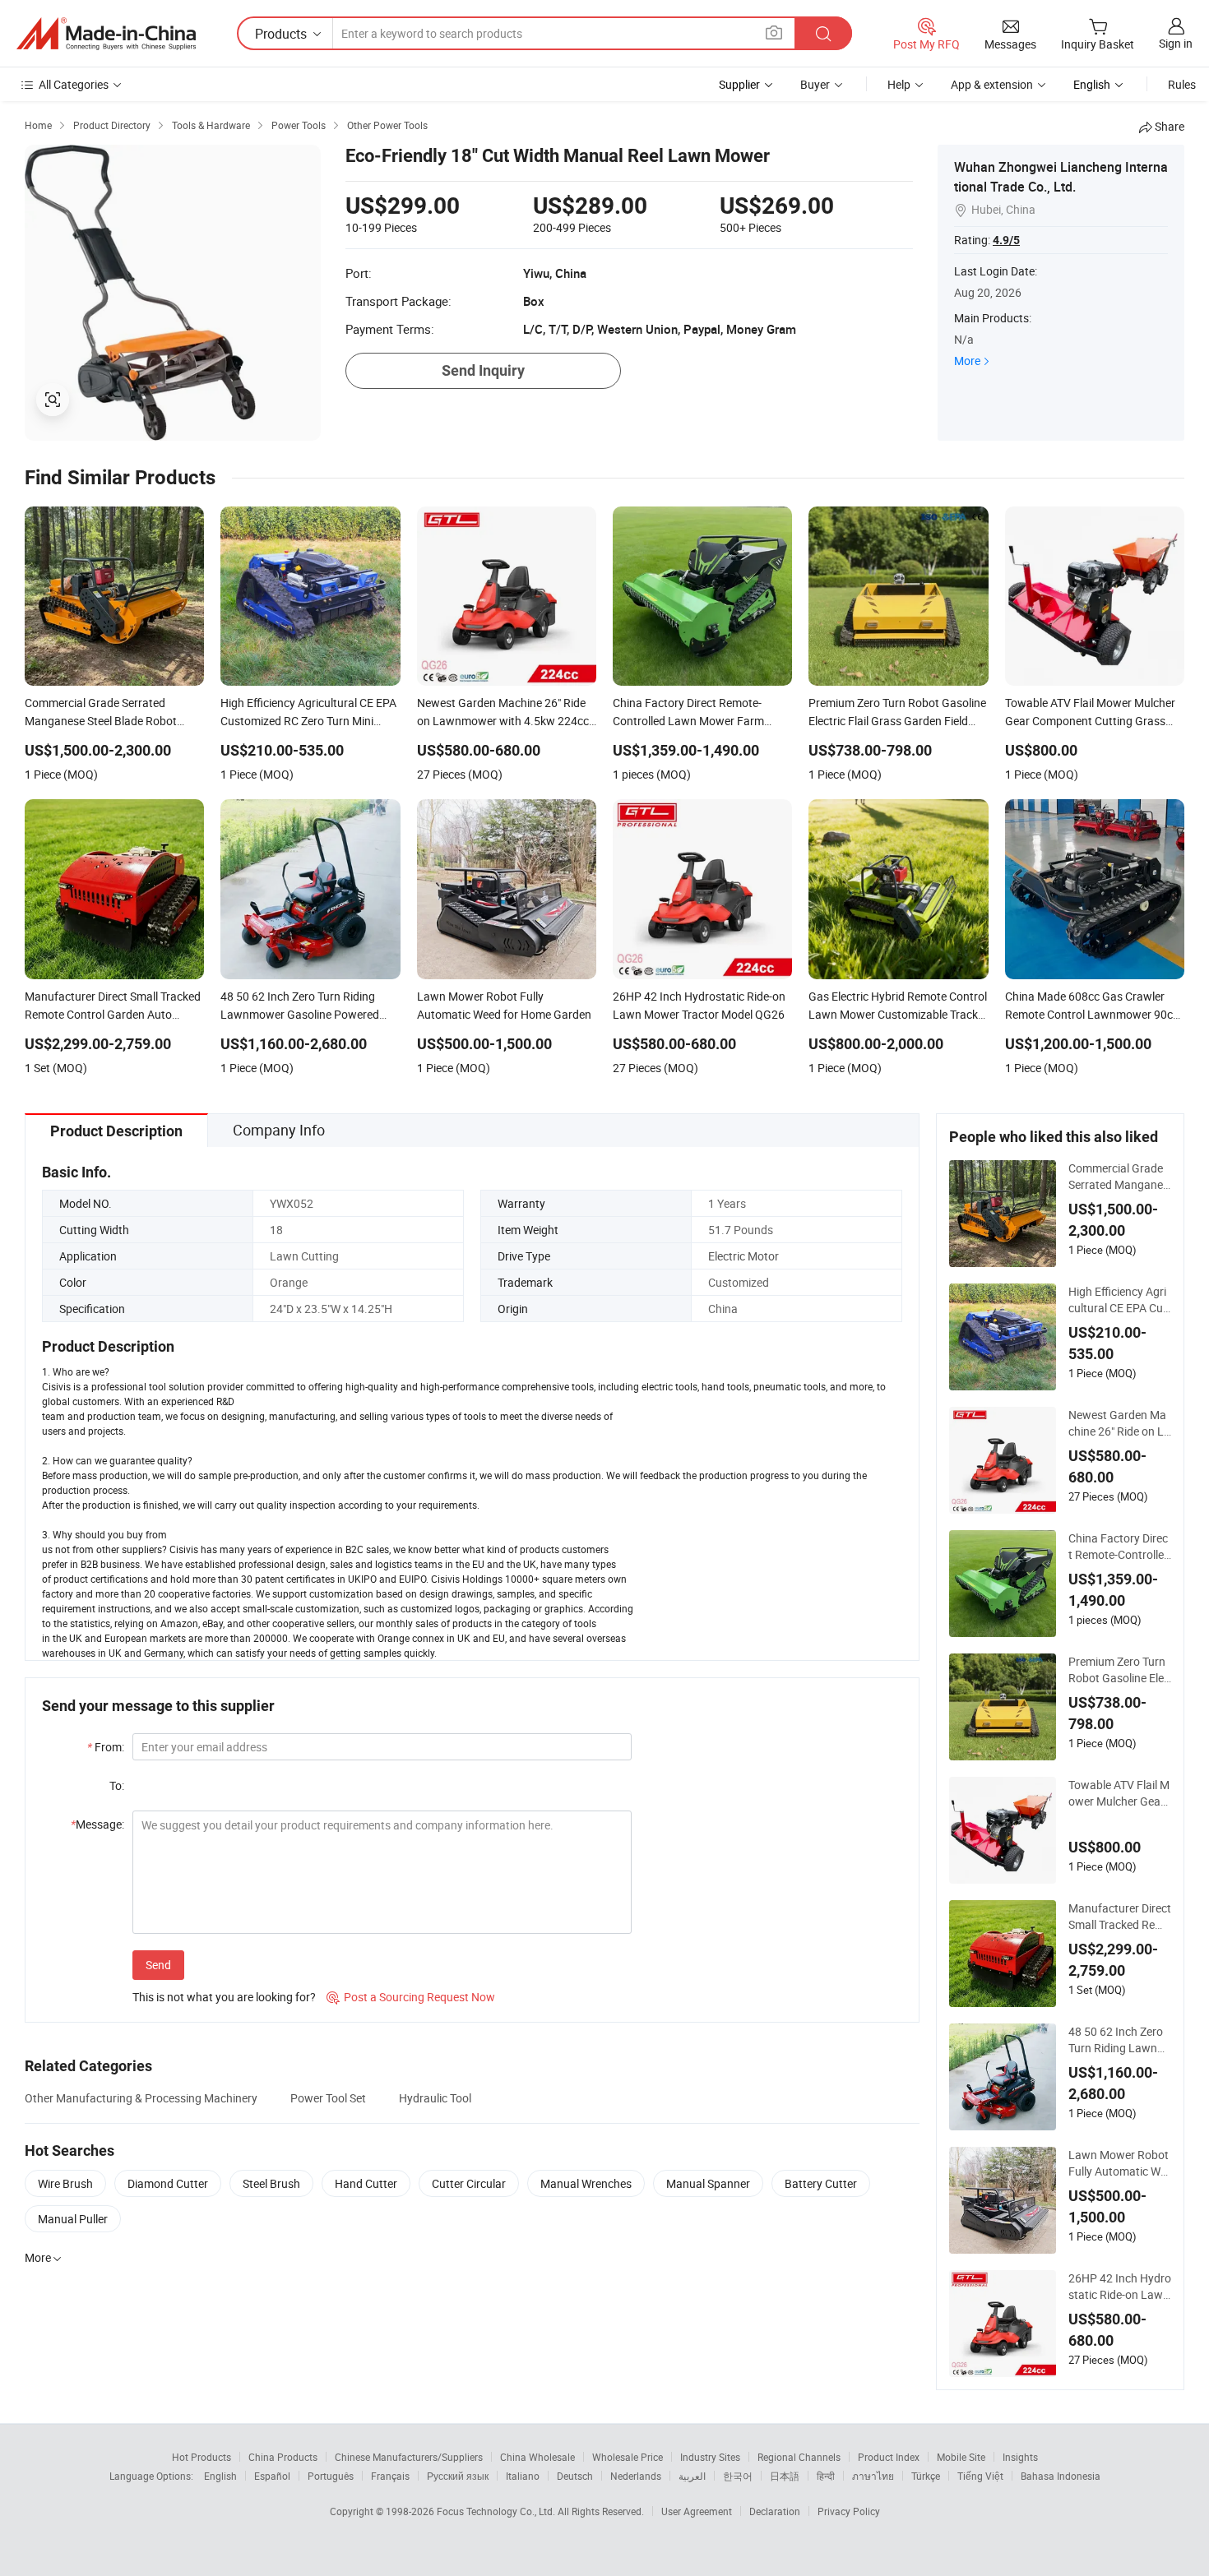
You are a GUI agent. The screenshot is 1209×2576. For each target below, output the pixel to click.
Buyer (815, 84)
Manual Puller (73, 2219)
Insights (1020, 2457)
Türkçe (926, 2476)
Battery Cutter (821, 2183)
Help (899, 84)
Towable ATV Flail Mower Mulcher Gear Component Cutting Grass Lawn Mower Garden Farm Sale (1119, 1793)
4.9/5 (1006, 240)
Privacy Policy (849, 2511)
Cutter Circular (469, 2183)
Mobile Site (961, 2457)
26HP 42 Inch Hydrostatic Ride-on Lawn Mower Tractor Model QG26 (1120, 2287)
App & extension (992, 84)
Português (331, 2476)
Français (390, 2476)
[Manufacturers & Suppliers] (106, 34)
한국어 (738, 2476)
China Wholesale (537, 2457)
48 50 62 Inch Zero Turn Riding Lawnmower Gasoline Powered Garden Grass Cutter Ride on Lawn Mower (1118, 2040)
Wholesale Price (628, 2457)
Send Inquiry (483, 370)
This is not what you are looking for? (224, 1997)
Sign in (1176, 43)
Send (158, 1965)
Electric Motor (743, 1256)
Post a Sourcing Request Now (411, 1997)
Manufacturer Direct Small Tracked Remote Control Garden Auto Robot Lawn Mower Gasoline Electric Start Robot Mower (1120, 1917)
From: (106, 1747)
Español (272, 2476)
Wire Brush (65, 2183)
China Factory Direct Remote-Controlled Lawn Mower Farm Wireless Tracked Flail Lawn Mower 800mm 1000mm (1120, 1547)
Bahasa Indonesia (1061, 2476)
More (967, 361)
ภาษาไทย (873, 2476)
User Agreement (697, 2511)
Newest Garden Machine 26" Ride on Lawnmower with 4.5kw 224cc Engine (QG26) (1120, 1423)
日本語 (785, 2476)
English (220, 2476)
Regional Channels (799, 2457)
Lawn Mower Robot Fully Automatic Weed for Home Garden (1120, 2163)
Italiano (523, 2476)
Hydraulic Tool (435, 2098)
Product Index (889, 2457)
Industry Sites (710, 2457)
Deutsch (575, 2476)
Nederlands (636, 2476)
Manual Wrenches (586, 2183)
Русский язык (458, 2476)
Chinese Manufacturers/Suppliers (409, 2457)
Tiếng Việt (980, 2476)
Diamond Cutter (168, 2183)
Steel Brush (271, 2183)
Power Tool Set (328, 2098)
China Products (283, 2457)
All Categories (74, 84)
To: (117, 1785)
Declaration (775, 2511)
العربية (692, 2476)
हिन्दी (826, 2476)
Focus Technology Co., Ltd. (497, 2511)
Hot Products (201, 2457)
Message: (97, 1824)
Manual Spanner (708, 2183)
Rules (1182, 84)
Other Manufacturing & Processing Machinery (141, 2098)
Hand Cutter (366, 2183)
